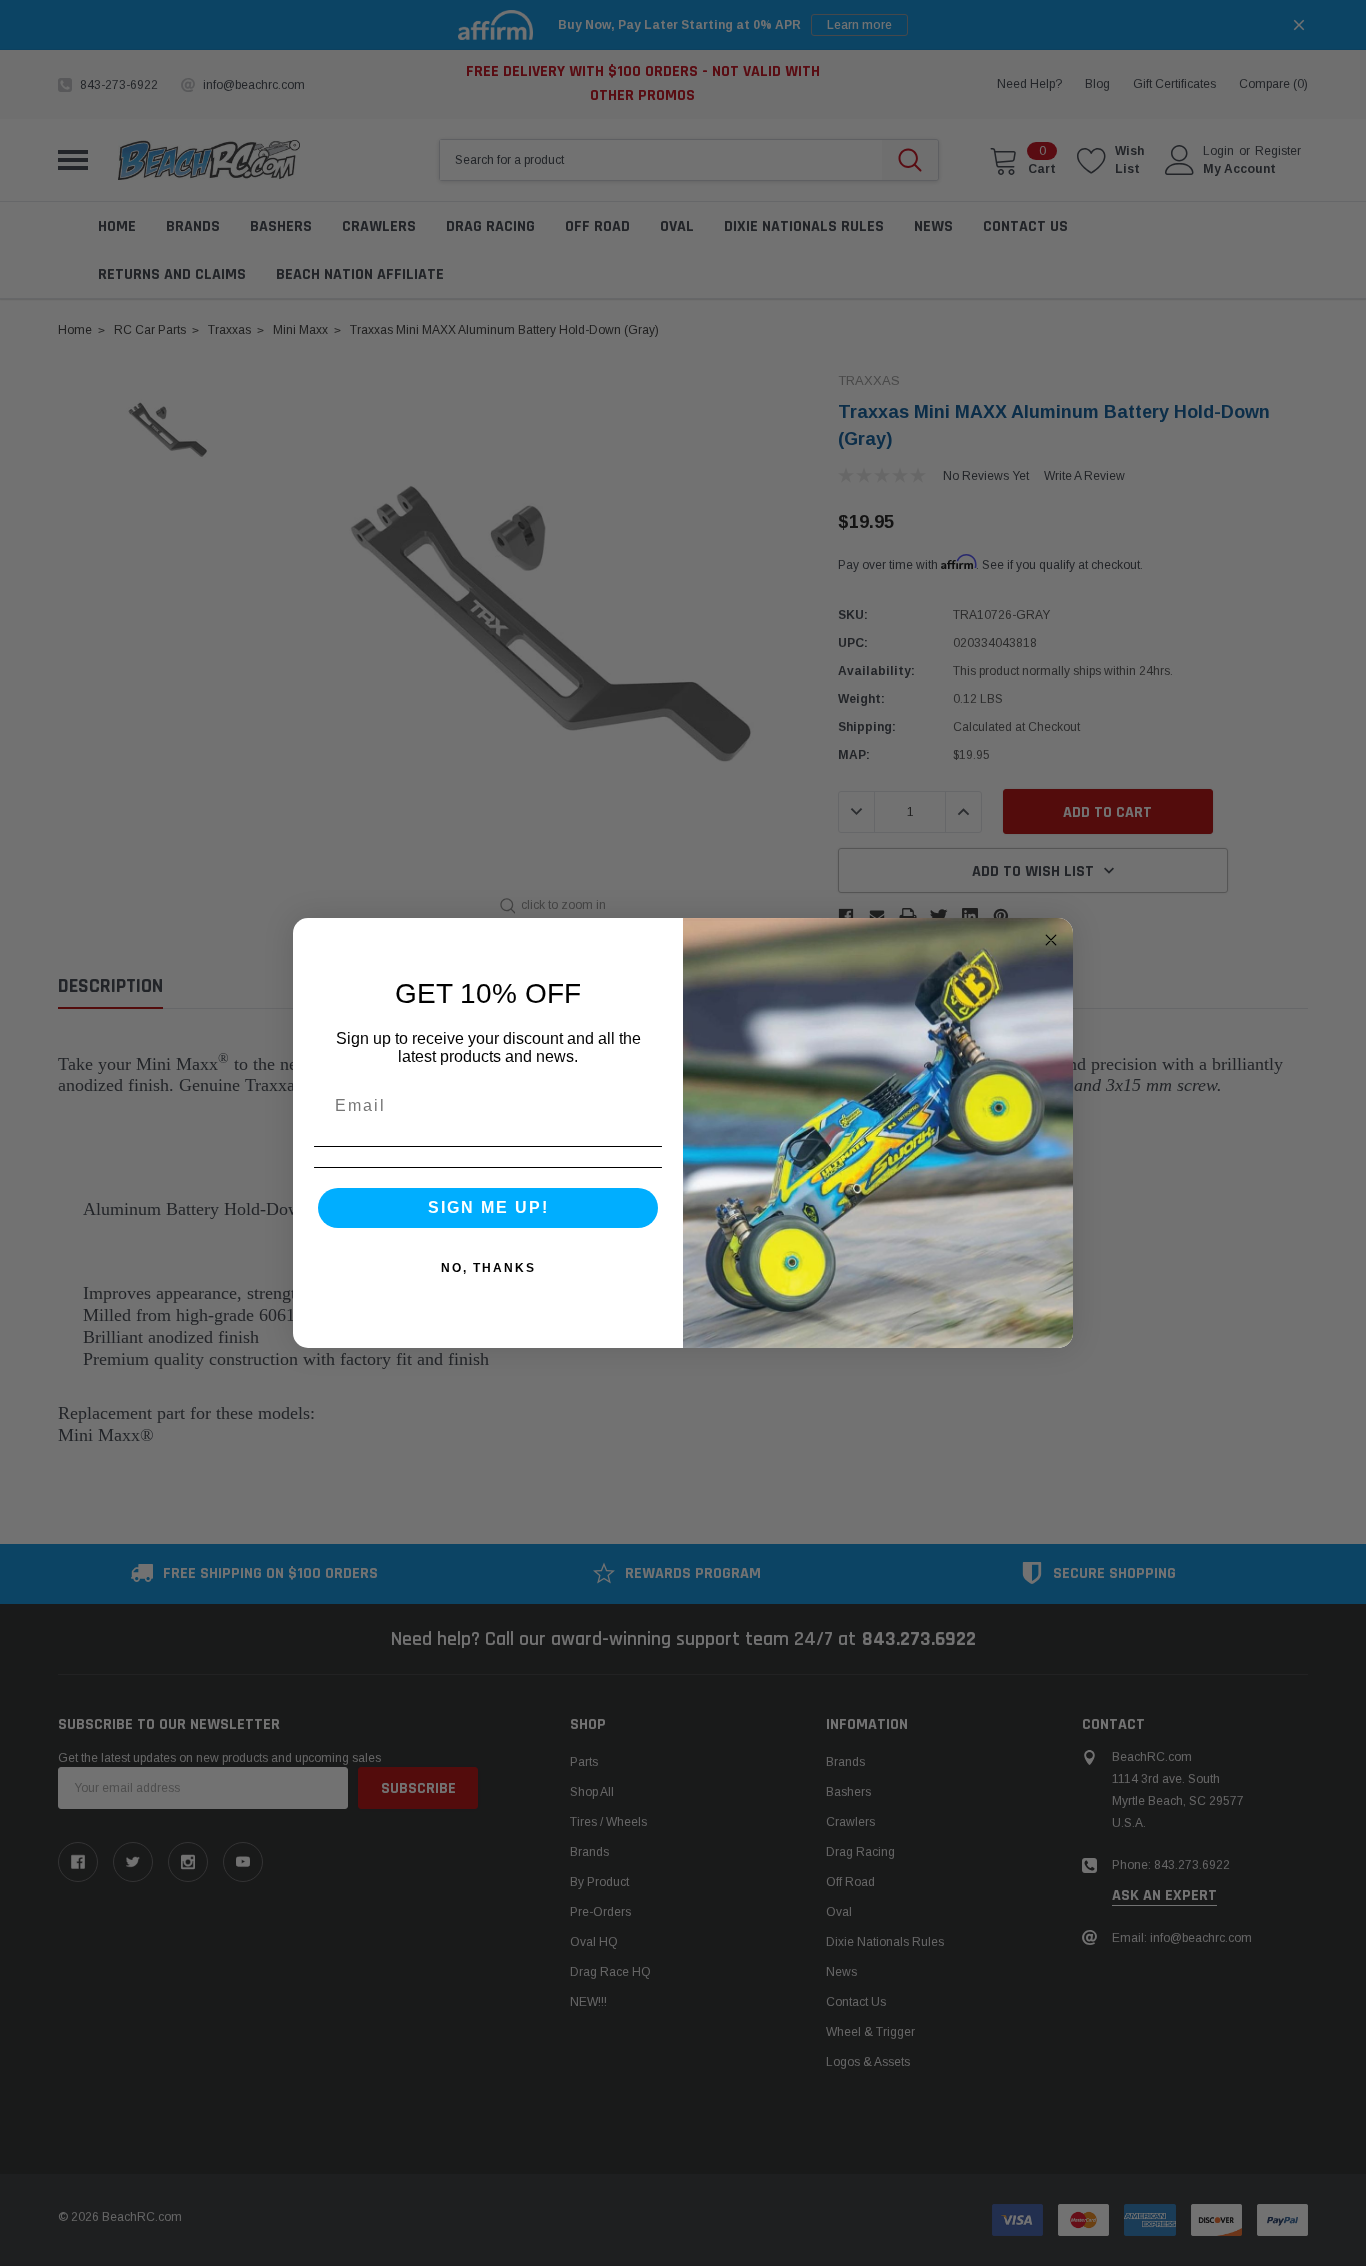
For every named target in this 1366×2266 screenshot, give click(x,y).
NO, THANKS (488, 1268)
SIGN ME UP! (488, 1207)
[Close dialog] (1051, 940)
